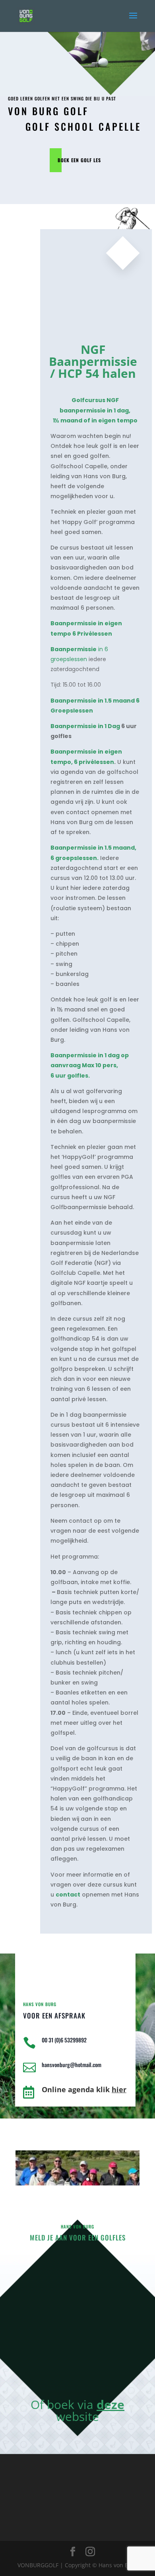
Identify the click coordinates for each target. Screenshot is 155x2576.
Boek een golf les (79, 160)
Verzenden (94, 2378)
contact (68, 1895)
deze (110, 2404)
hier (119, 2089)
